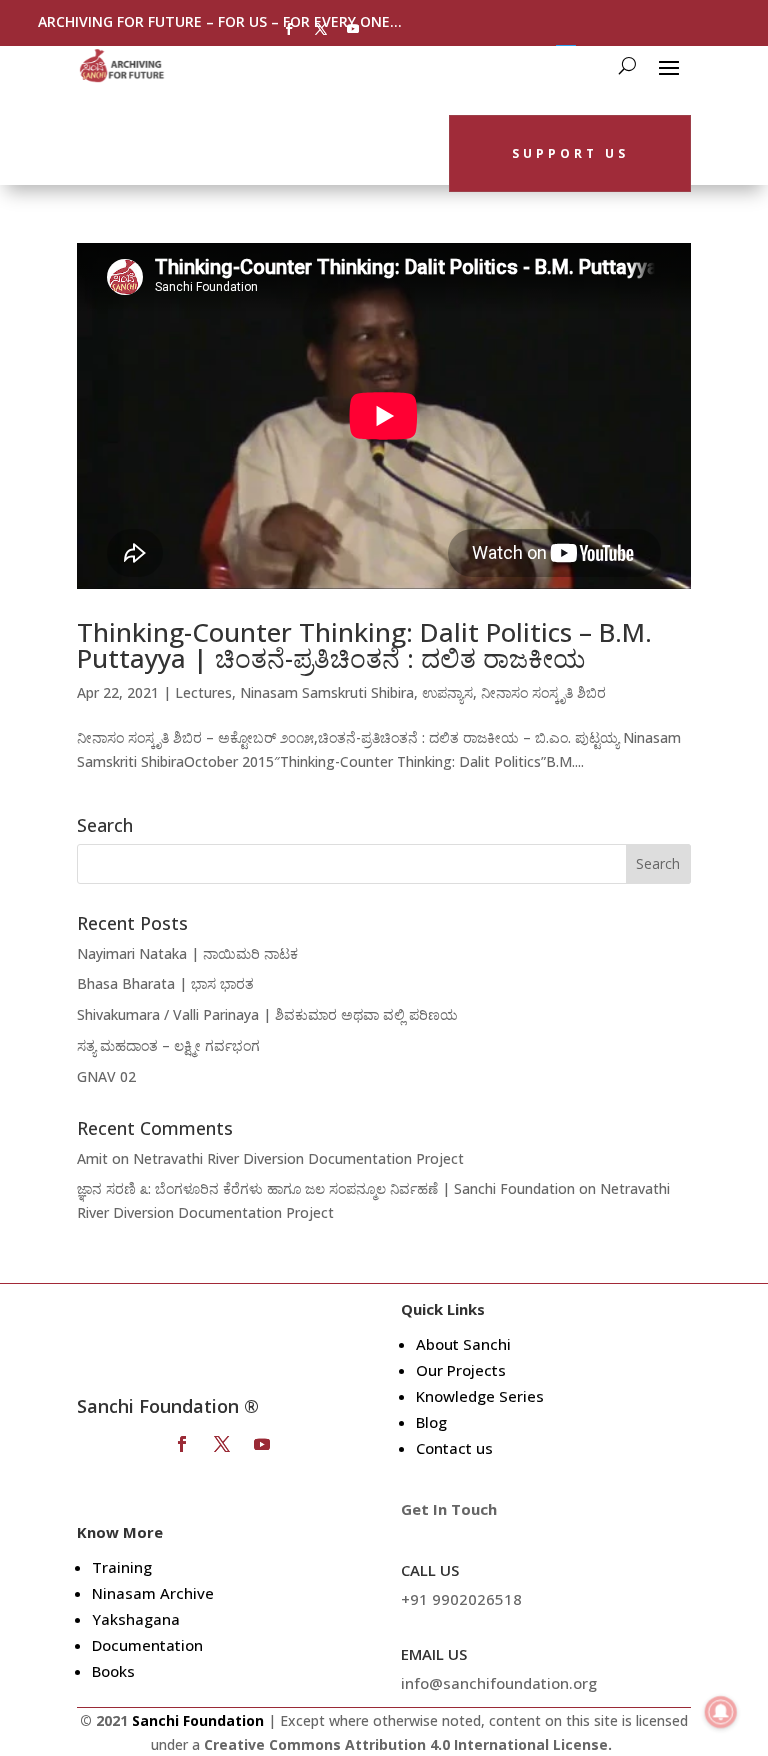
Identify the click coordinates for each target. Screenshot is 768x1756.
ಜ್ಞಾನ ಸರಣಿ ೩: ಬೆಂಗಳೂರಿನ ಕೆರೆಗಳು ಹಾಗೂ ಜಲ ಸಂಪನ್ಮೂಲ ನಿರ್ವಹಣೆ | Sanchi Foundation (326, 1188)
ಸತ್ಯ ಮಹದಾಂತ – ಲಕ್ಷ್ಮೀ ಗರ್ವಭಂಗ (168, 1045)
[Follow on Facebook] (289, 29)
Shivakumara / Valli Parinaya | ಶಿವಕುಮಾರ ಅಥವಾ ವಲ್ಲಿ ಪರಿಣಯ (267, 1014)
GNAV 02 (106, 1076)
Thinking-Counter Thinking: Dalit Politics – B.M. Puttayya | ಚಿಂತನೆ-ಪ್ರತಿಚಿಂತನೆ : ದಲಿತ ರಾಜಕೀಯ (364, 645)
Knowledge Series (480, 1396)
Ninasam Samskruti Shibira (327, 692)
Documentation (147, 1645)
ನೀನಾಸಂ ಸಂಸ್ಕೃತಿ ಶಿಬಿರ (543, 692)
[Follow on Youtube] (353, 29)
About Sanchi (463, 1344)
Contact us (454, 1448)
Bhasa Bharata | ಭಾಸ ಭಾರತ (165, 983)
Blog (431, 1422)
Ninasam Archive (153, 1593)
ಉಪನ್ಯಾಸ (447, 692)
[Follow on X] (321, 29)
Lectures (203, 692)
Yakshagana (136, 1619)
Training (122, 1567)
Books (113, 1671)
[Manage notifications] (721, 1712)
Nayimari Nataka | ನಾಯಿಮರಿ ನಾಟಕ (187, 953)
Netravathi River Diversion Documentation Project (298, 1158)
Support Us (570, 153)
